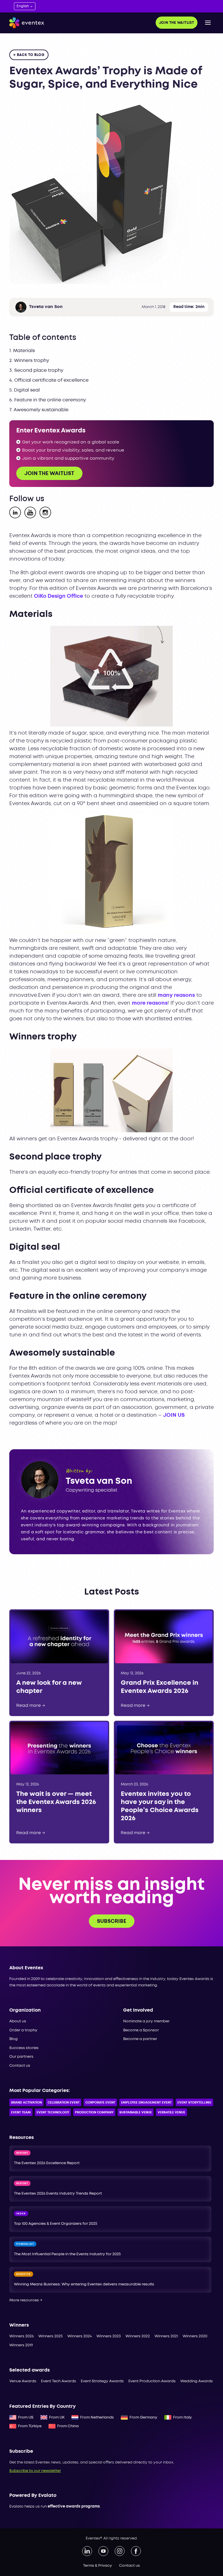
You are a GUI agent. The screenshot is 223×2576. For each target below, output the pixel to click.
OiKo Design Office (59, 596)
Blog (14, 2039)
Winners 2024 (80, 2336)
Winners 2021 (166, 2336)
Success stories (24, 2048)
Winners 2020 (195, 2336)
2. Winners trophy (29, 361)
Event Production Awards (152, 2381)
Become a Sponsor (141, 2030)
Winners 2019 (21, 2345)
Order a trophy (23, 2030)
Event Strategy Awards (102, 2381)
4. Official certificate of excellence (49, 380)
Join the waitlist (177, 23)
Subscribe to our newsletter (35, 2471)
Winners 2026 (21, 2336)
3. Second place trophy (36, 371)
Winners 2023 (109, 2336)
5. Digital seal (25, 390)
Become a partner (140, 2039)
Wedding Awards (197, 2381)
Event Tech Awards (59, 2381)
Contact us (20, 2066)
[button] (208, 23)
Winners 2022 (138, 2336)
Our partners (21, 2057)
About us (18, 2021)
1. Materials (22, 351)
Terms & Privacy (98, 2566)
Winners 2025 (51, 2336)
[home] (27, 23)
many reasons (176, 995)
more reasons (150, 1003)
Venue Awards (23, 2381)
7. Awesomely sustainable (39, 410)
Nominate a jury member (146, 2021)
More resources (26, 2300)
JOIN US (174, 1415)
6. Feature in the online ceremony (48, 400)
